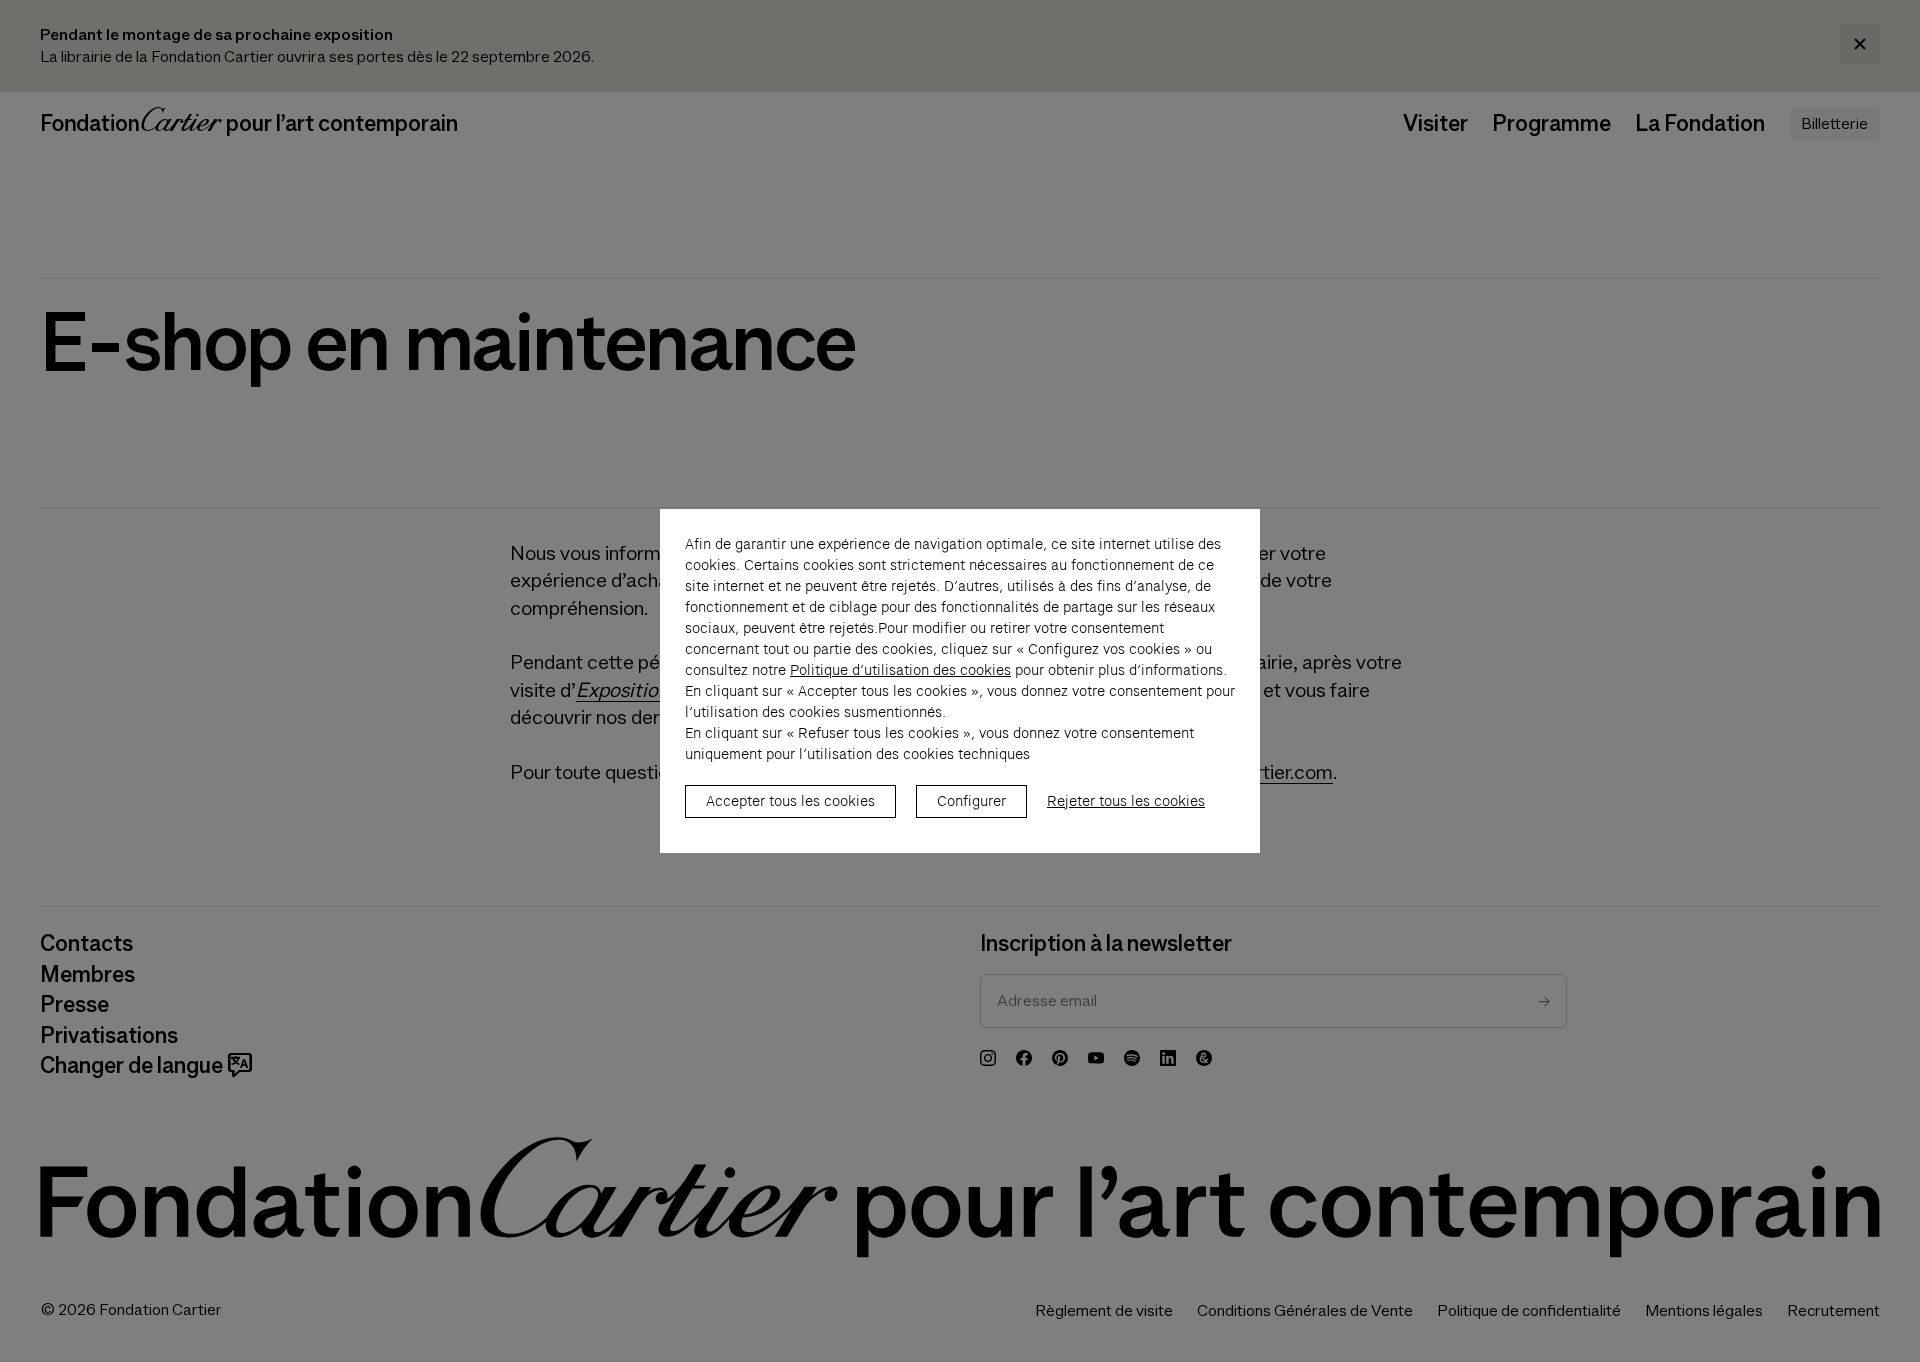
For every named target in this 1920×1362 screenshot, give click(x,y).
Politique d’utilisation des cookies (900, 670)
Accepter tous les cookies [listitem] (790, 801)
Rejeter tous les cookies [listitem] (1126, 801)
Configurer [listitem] (971, 801)
